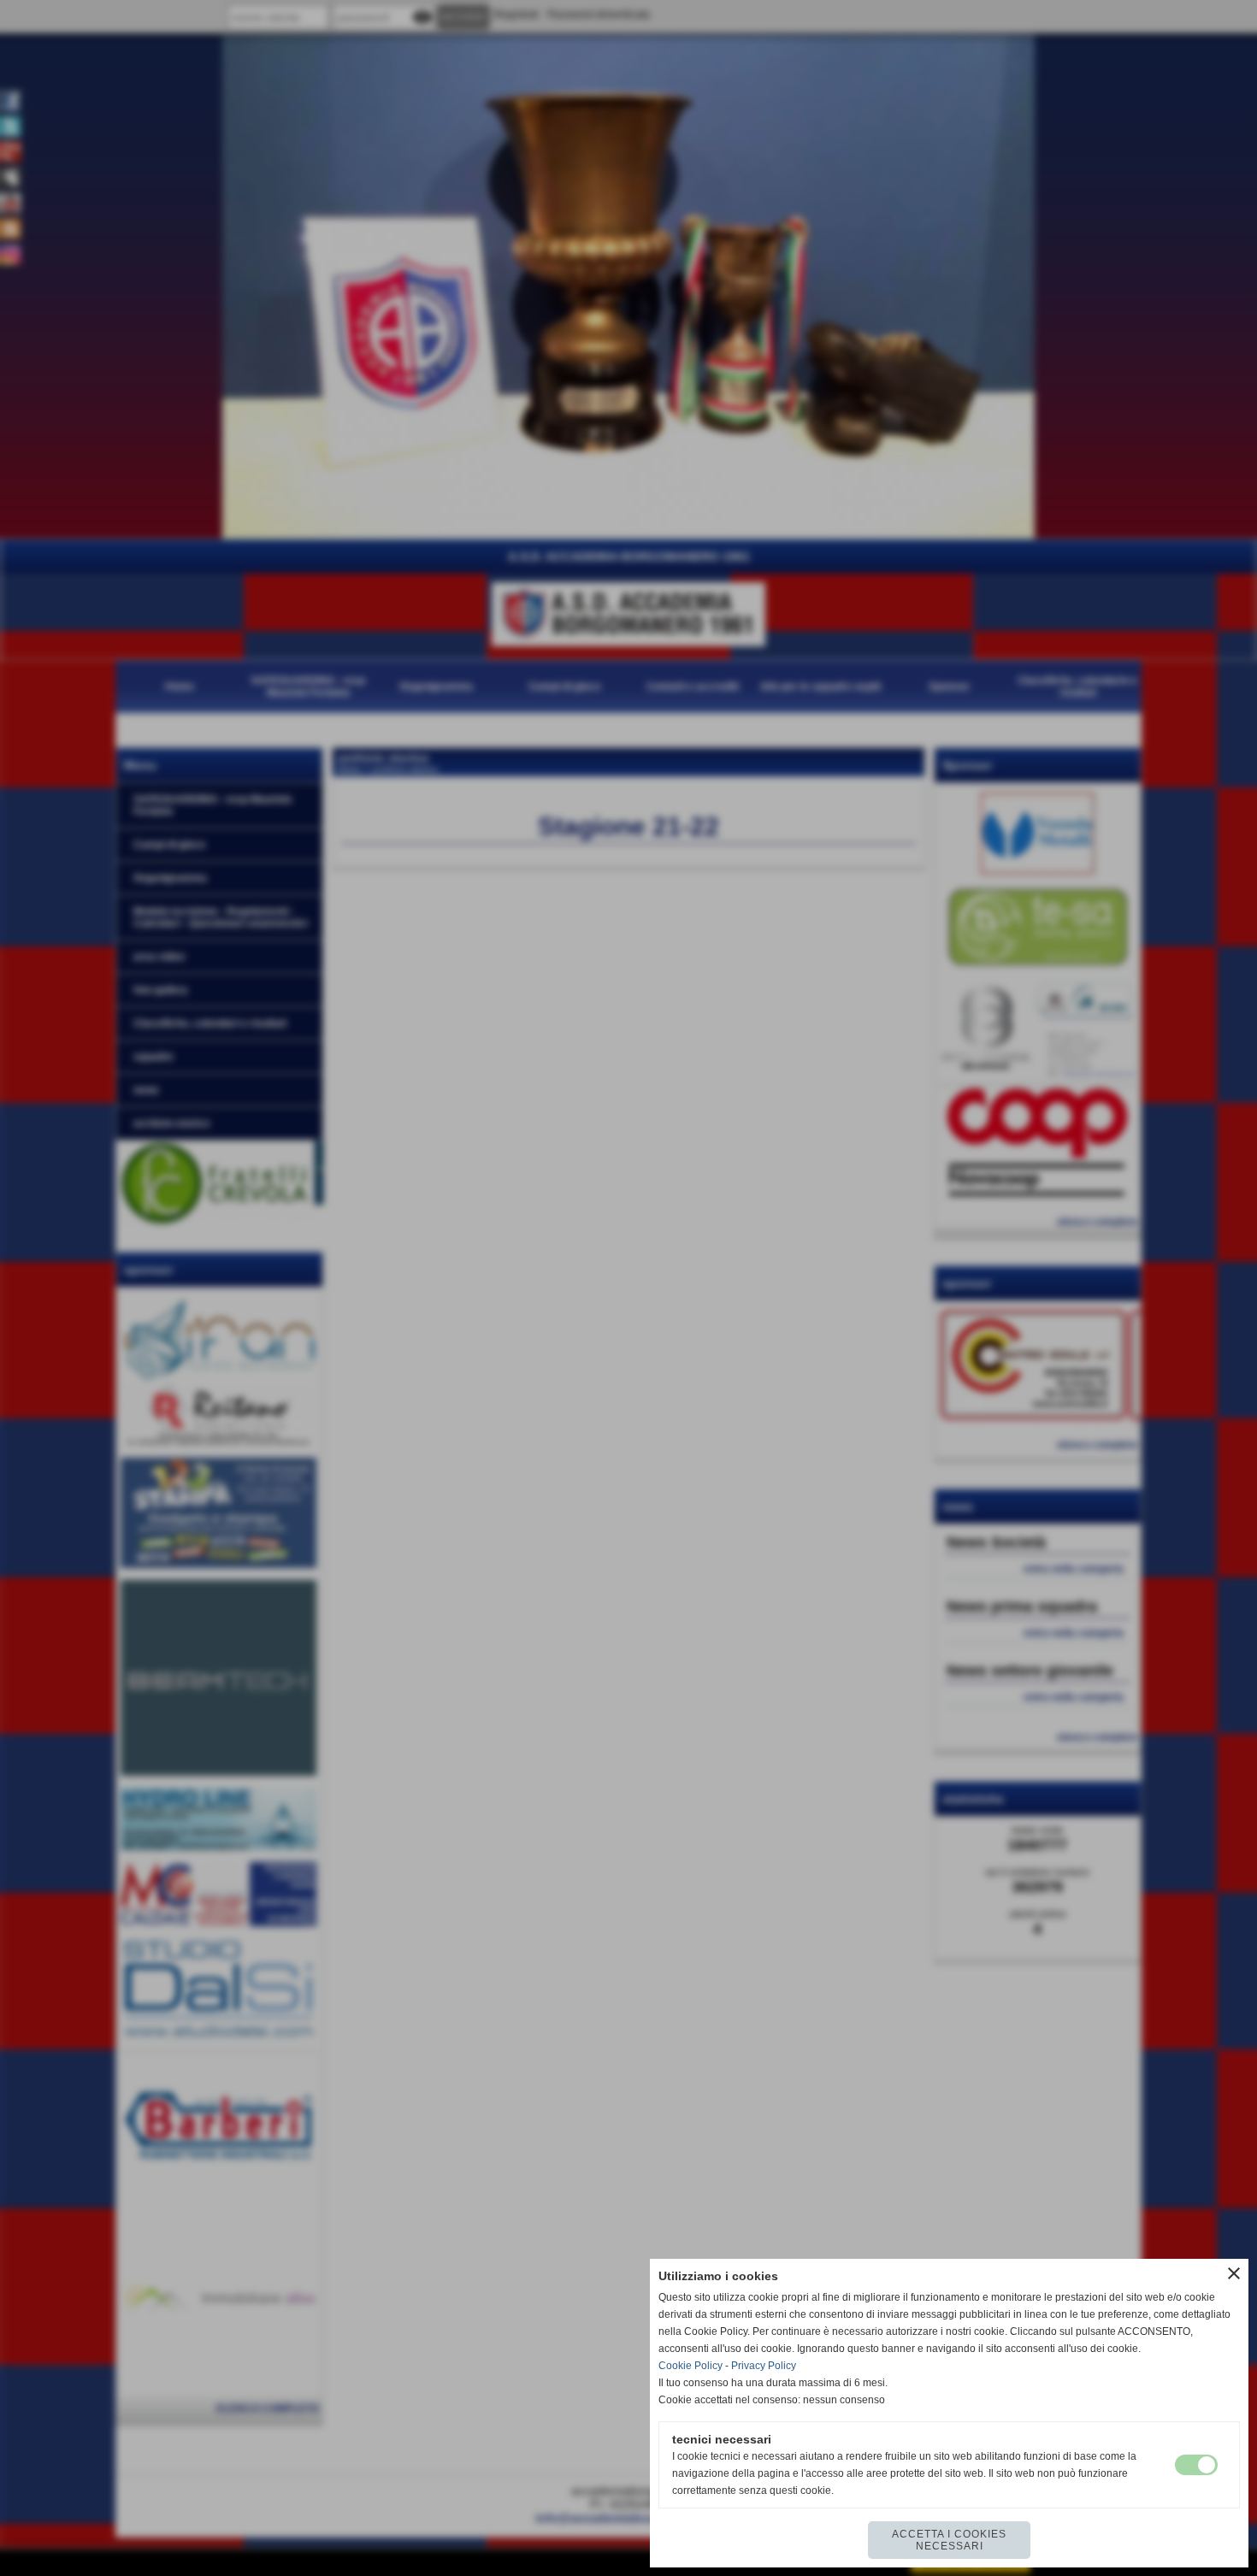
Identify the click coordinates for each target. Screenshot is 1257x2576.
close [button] (1234, 2273)
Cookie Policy (690, 2366)
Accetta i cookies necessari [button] (949, 2540)
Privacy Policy (764, 2366)
